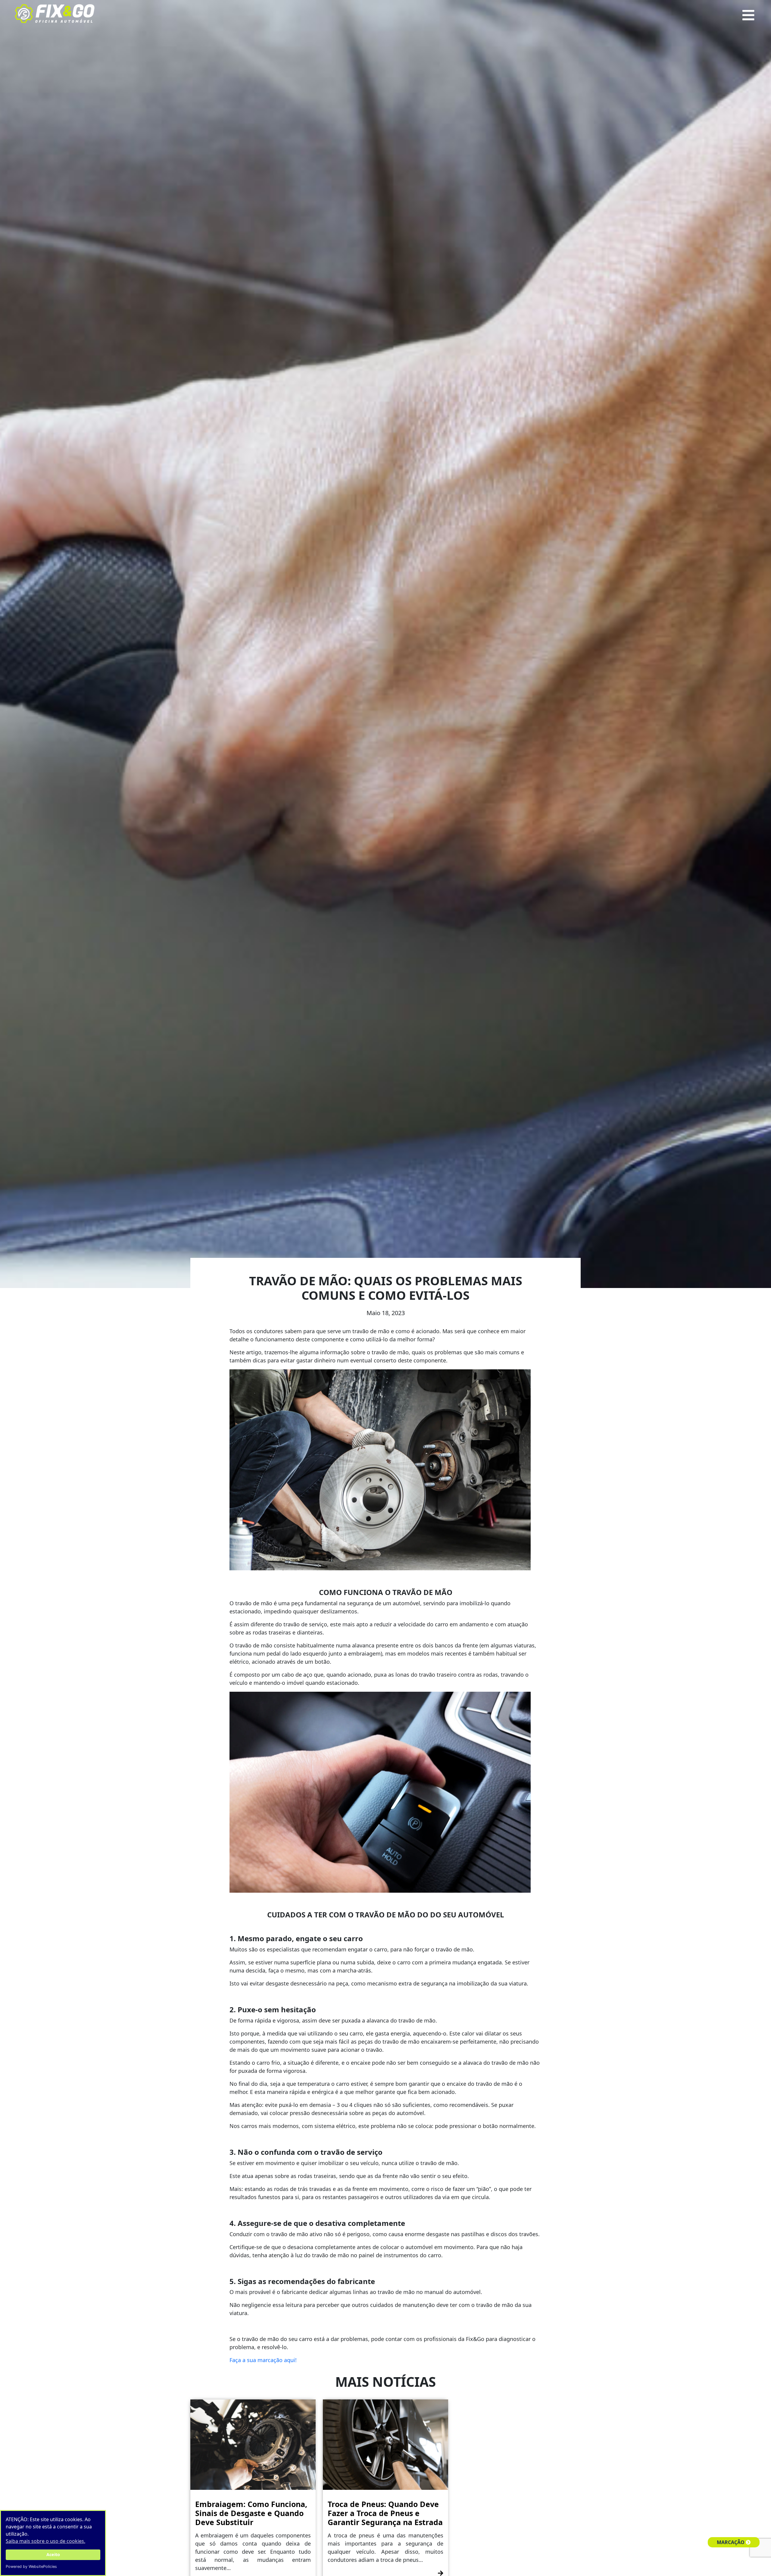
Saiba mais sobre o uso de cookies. (45, 2541)
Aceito (53, 2554)
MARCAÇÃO (731, 2542)
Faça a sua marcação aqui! (263, 2360)
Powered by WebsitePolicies (31, 2567)
